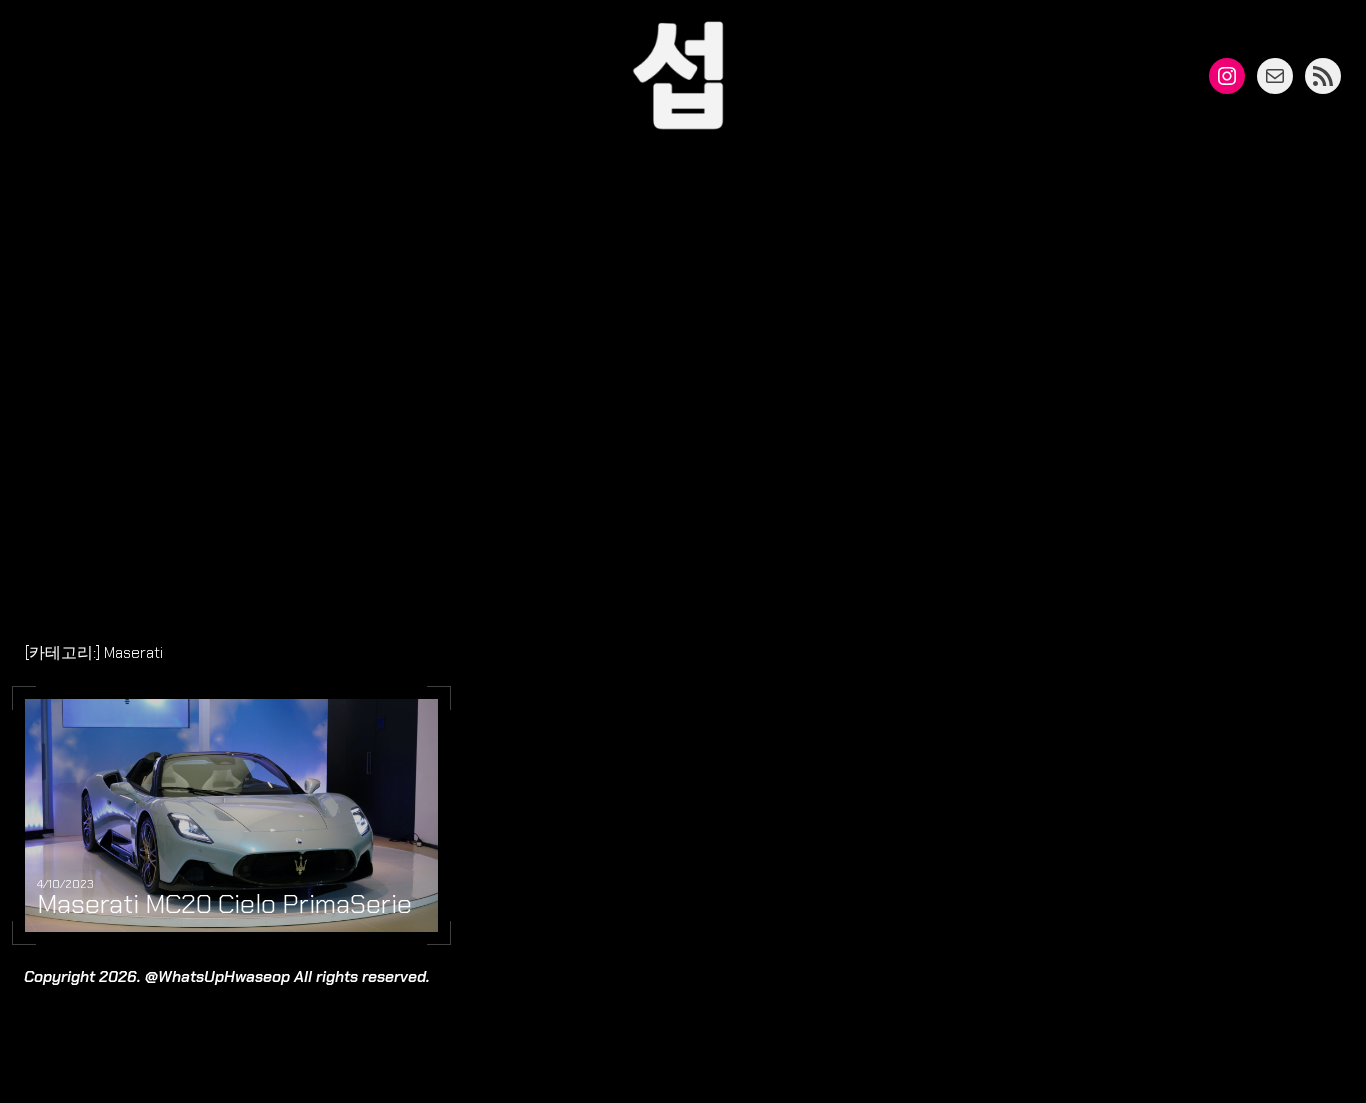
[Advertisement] (683, 398)
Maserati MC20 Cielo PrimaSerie (224, 905)
